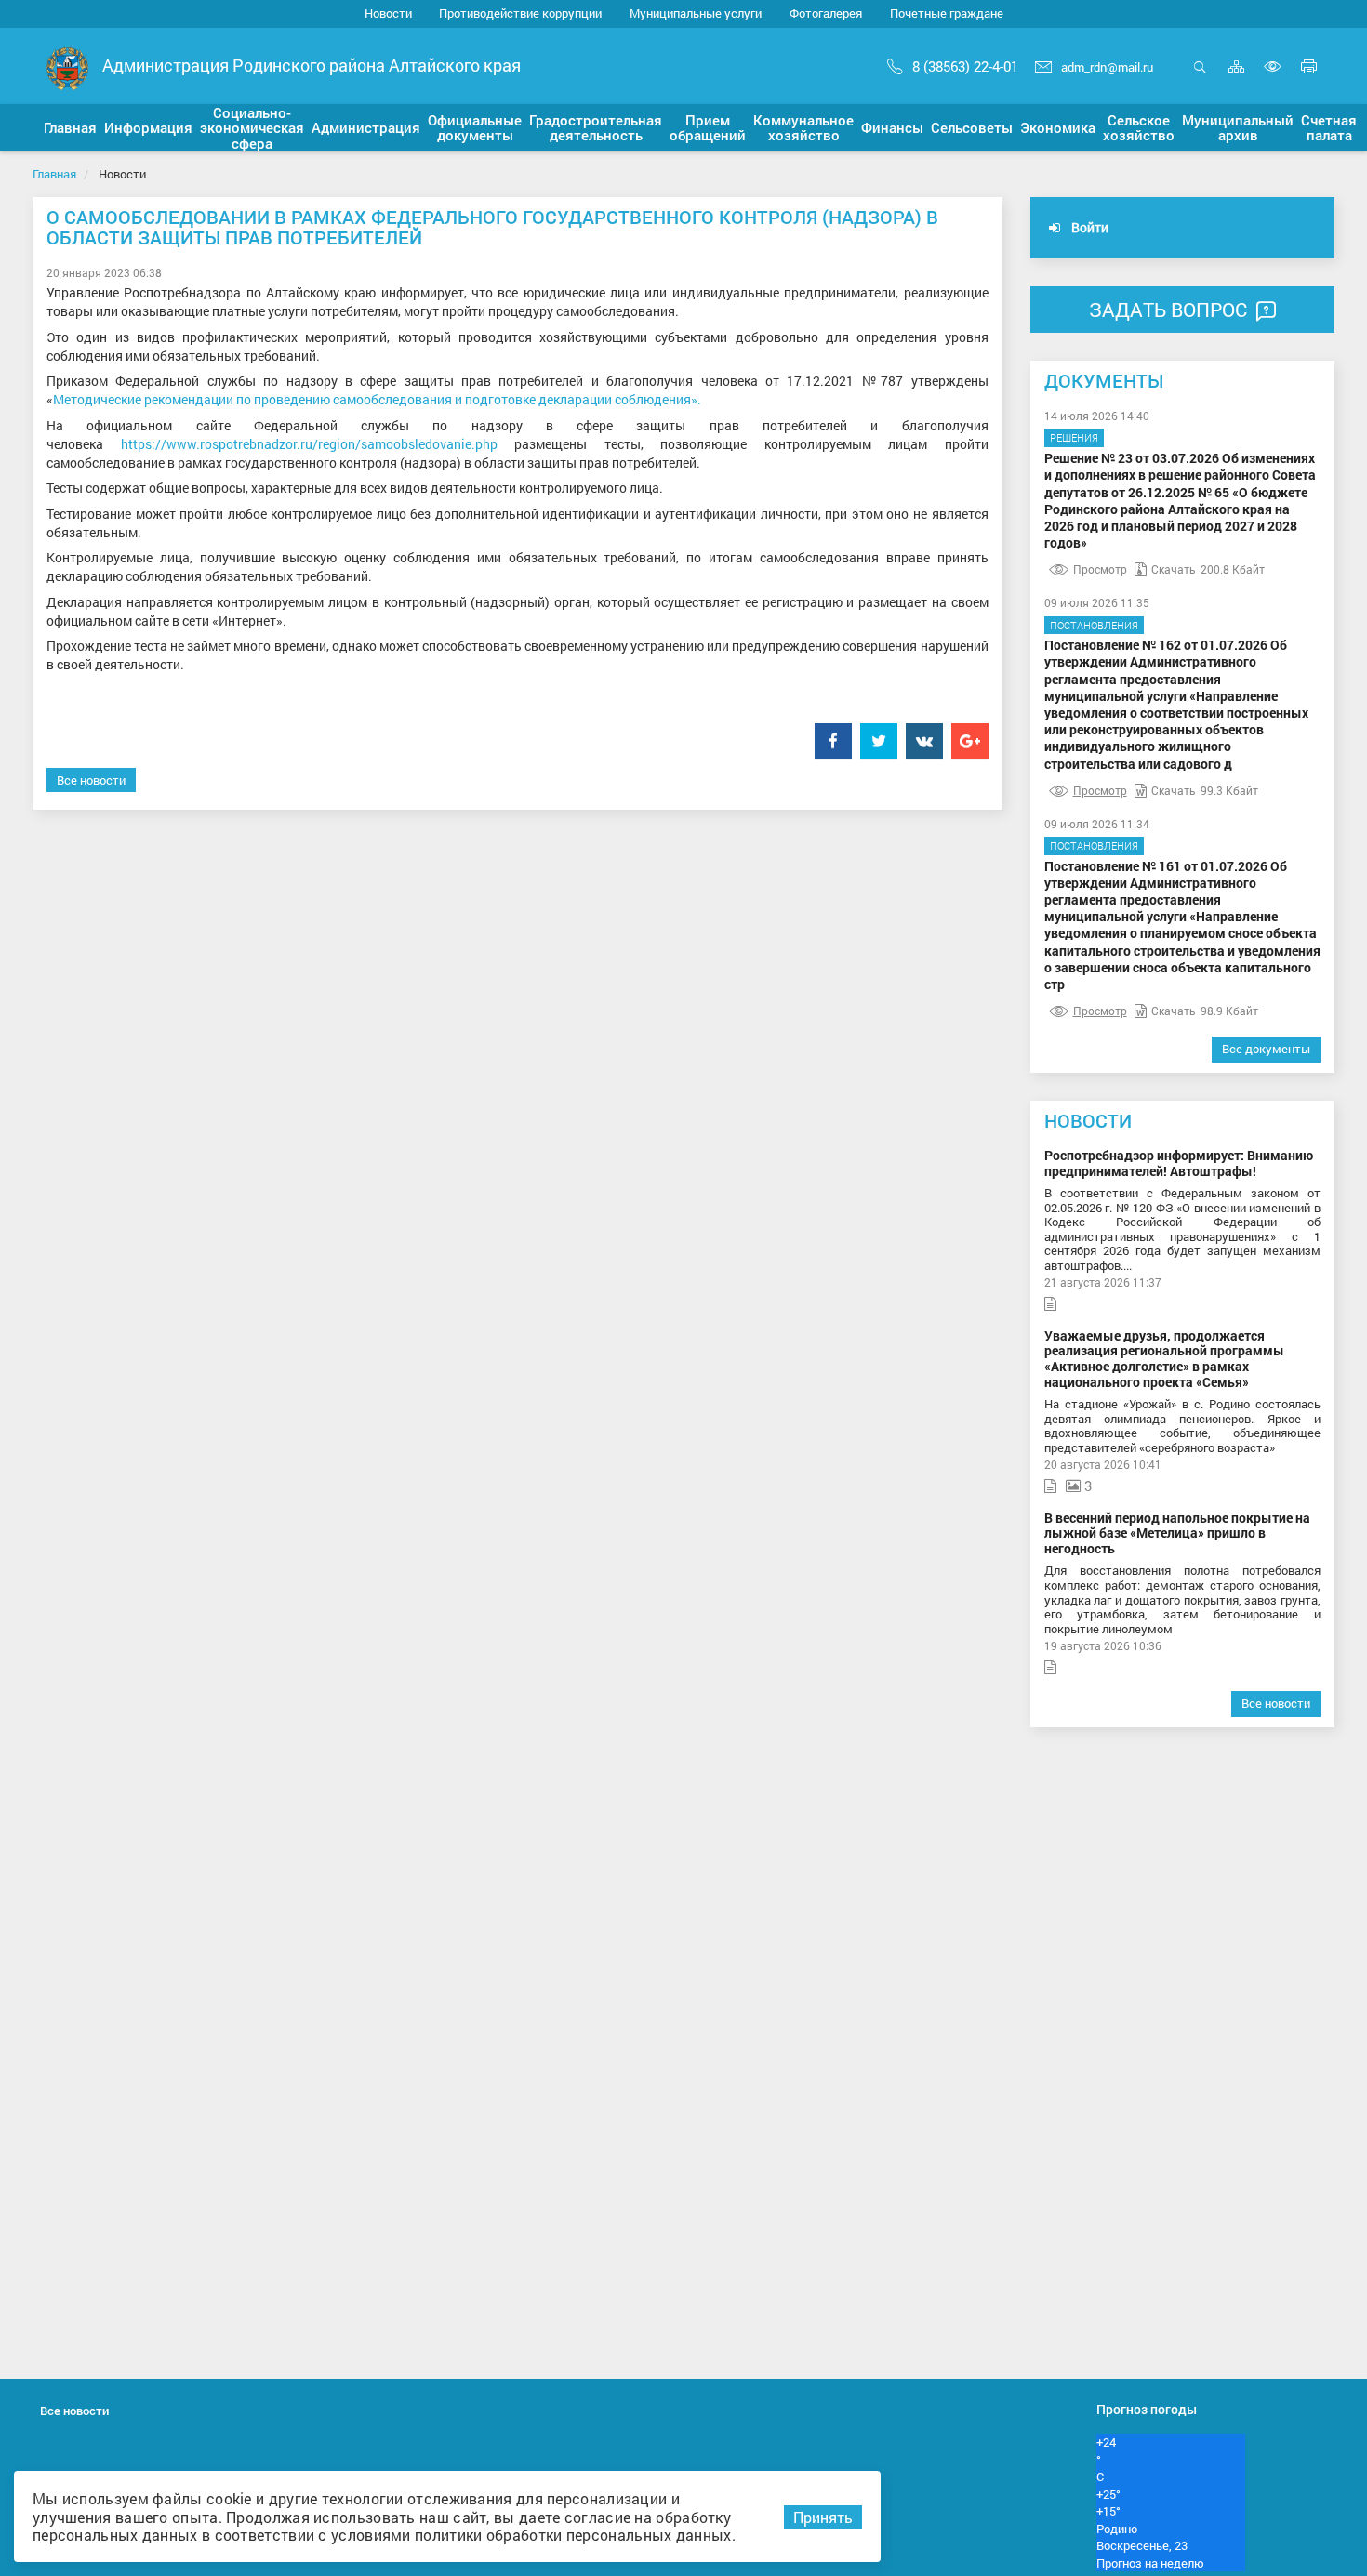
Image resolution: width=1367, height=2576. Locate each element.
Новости (388, 13)
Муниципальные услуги (696, 13)
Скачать (1174, 569)
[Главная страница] (67, 67)
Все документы (1266, 1049)
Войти (1088, 227)
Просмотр (1100, 569)
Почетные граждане (947, 13)
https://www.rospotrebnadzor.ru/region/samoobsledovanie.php (309, 444)
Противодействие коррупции (520, 13)
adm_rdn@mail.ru (1107, 67)
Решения (1074, 437)
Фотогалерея (826, 13)
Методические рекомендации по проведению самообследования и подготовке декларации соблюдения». (377, 399)
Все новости (91, 780)
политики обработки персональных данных (573, 2535)
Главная (54, 174)
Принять (823, 2517)
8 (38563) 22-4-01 (965, 66)
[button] (70, 127)
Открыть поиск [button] (1200, 77)
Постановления (1094, 625)
